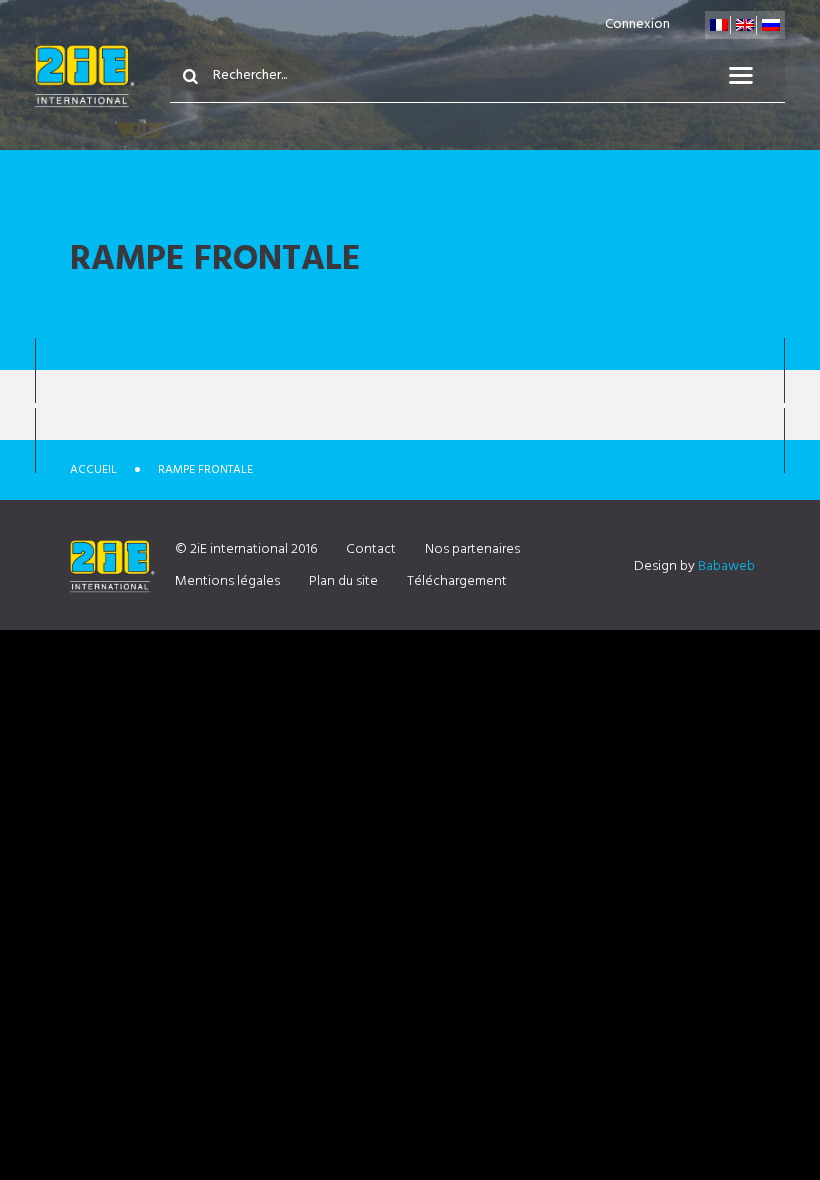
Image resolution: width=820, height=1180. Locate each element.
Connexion (637, 24)
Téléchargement (457, 581)
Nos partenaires (472, 549)
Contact (371, 549)
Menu (753, 76)
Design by (694, 566)
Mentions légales (227, 581)
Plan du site (343, 581)
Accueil (93, 470)
